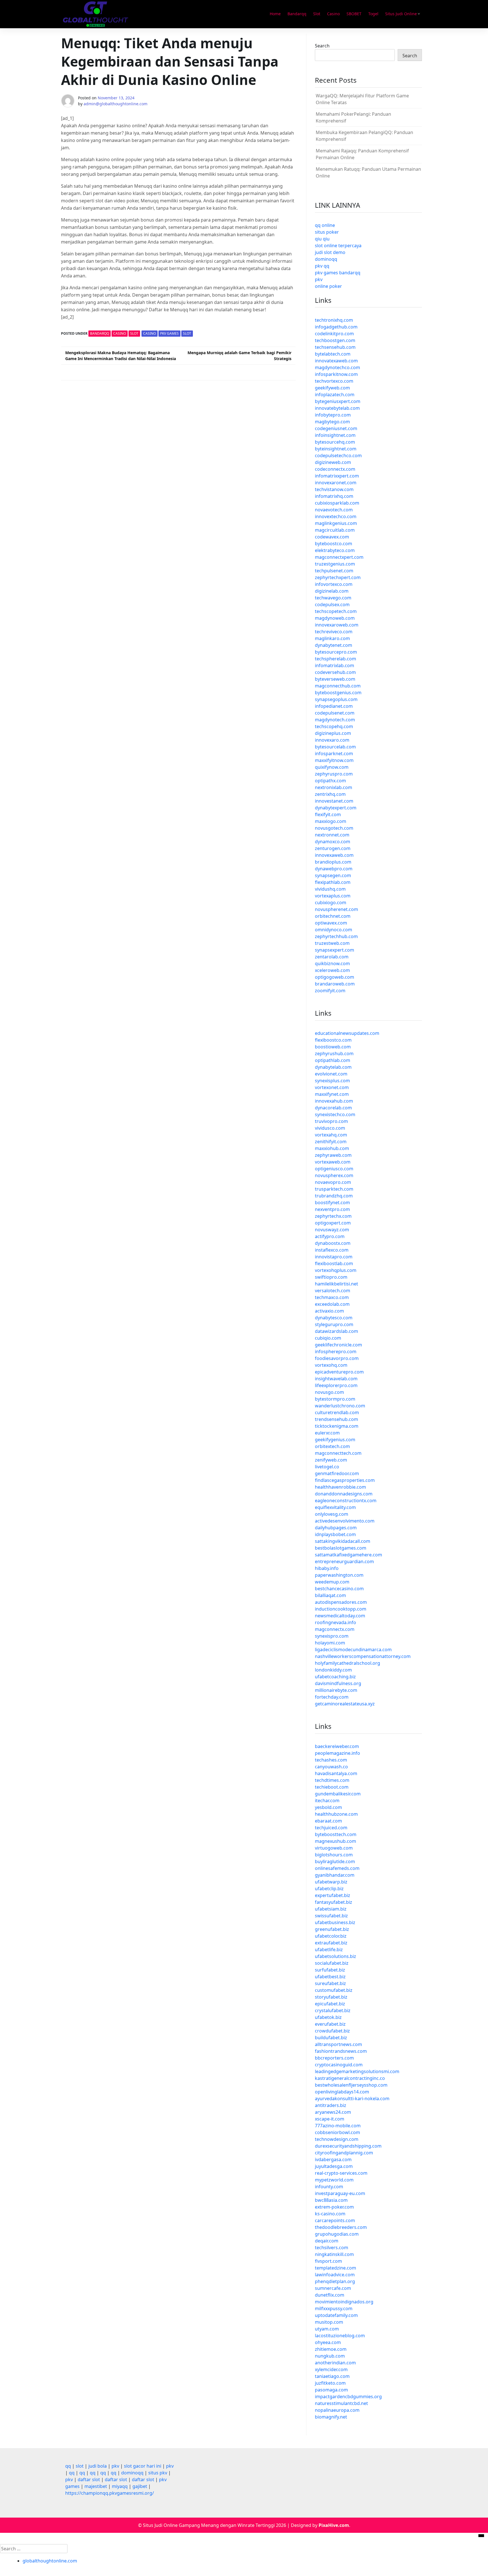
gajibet (140, 2486)
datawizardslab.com (336, 1331)
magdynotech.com (335, 720)
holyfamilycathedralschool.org (348, 1663)
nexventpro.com (332, 1209)
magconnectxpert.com (339, 557)
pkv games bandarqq (338, 273)
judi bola (98, 2466)
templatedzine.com (335, 2268)
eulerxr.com (327, 1433)
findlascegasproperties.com (345, 1480)
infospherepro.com (336, 1351)
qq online (325, 225)
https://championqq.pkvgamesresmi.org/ (110, 2493)
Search (322, 46)
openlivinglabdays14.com (342, 2092)
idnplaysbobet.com (335, 1534)
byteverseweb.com (335, 679)
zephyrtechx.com (333, 1216)
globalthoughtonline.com (50, 2561)
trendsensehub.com (336, 1419)
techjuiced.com (331, 1828)
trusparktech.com (334, 1189)
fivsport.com (328, 2261)
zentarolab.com (332, 957)
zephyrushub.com (334, 1053)
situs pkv (158, 2473)
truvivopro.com (331, 1121)
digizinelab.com (332, 591)
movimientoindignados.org (344, 2302)
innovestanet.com (334, 801)
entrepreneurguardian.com (344, 1561)
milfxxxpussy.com (334, 2308)
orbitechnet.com (333, 916)
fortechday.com (332, 1697)
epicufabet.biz (330, 2004)
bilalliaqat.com (330, 1595)
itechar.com (327, 1800)
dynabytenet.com (334, 645)
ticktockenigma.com (337, 1426)
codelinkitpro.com (334, 334)
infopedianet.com (334, 706)
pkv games (169, 333)
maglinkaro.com (332, 638)
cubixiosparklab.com (337, 503)
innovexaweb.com (334, 855)
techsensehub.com (335, 347)
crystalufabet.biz (333, 2010)
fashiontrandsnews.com (341, 2051)
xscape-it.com (330, 2119)
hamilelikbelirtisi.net (336, 1284)
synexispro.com (332, 1636)
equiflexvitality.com (335, 1507)
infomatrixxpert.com (337, 476)
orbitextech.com (332, 1446)
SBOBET (354, 14)
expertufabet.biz (333, 1895)
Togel (373, 14)
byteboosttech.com (336, 1834)
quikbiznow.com (332, 963)
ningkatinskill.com (334, 2254)
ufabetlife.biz (329, 1949)
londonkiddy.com (333, 1670)
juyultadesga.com (334, 2166)
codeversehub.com (335, 672)
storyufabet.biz (331, 1997)
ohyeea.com (328, 2342)
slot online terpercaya (338, 246)
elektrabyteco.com (335, 550)
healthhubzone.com (336, 1814)
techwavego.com (333, 598)
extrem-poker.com (334, 2207)
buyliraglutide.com (335, 1861)
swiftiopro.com (331, 1277)
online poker (328, 286)
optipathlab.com (333, 1060)
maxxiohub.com (332, 1148)
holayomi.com (330, 1643)
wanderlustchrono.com (340, 1406)
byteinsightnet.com (336, 449)
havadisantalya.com (336, 1773)
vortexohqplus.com (336, 1270)
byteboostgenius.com (338, 693)
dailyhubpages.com (336, 1528)
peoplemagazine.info (337, 1753)
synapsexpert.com (335, 950)
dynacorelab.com (333, 1108)
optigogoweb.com (335, 977)
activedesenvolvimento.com (345, 1521)
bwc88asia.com (331, 2200)
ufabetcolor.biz (331, 1936)
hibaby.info (327, 1568)
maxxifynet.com (332, 1094)
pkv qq (322, 266)
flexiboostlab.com (334, 1263)
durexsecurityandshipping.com (348, 2146)
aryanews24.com (333, 2112)
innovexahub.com (334, 1101)
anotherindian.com (335, 2363)
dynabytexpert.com (336, 808)
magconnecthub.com (338, 686)
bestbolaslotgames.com (341, 1548)
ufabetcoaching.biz (335, 1677)
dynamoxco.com (333, 842)
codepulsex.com (332, 604)
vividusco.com (330, 1128)
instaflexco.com (332, 1250)
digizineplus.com (333, 733)
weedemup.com (332, 1582)
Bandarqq (297, 14)
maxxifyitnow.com (334, 760)
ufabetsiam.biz (331, 1909)
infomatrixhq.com (334, 496)
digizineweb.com (333, 462)
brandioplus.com (333, 862)
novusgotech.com (334, 828)
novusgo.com (329, 1392)
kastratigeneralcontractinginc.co (350, 2078)
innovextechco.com (336, 516)
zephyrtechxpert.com (338, 577)
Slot (317, 14)
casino (150, 333)
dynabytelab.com (333, 1067)
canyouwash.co (331, 1767)
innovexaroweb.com (337, 625)
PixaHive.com (334, 2525)
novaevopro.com (333, 1182)
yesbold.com (328, 1807)
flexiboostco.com (333, 1040)
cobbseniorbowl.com (337, 2132)
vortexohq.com (331, 1365)
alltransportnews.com (338, 2044)
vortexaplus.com (333, 896)
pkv (319, 279)
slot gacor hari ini (143, 2466)
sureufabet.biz (330, 1983)
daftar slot (89, 2479)
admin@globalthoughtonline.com (116, 104)
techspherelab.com (335, 659)
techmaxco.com (332, 1297)
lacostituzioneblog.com (340, 2336)
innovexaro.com (332, 740)
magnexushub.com (335, 1841)
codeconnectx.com (335, 469)
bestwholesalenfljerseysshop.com (351, 2085)
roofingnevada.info (335, 1622)
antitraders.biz (331, 2105)
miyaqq (120, 2486)
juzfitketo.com (330, 2383)
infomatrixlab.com (335, 665)
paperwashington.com (339, 1575)
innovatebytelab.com (337, 408)
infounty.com (329, 2187)
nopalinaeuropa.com (337, 2410)
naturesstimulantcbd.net (341, 2403)
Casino (333, 14)
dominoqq (326, 259)
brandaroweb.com (335, 984)
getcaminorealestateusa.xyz (345, 1704)
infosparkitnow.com (336, 374)
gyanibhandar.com (335, 1875)
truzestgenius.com (335, 564)
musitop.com (329, 2322)
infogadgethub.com (336, 327)
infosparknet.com (334, 753)
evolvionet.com (331, 1074)
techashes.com (331, 1760)
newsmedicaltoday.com (340, 1616)
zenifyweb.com (331, 1460)
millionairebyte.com (336, 1690)
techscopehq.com (334, 726)
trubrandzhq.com (334, 1196)
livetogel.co (327, 1467)
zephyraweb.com (333, 1155)
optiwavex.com (331, 923)
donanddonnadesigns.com (344, 1494)
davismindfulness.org (338, 1683)
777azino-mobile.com (338, 2126)
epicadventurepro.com (339, 1372)
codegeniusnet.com (336, 428)
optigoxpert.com (333, 1223)
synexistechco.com (335, 1114)
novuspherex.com (334, 1175)
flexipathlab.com (333, 882)
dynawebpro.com (334, 869)
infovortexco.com (334, 584)
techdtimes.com (332, 1780)
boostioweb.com (333, 1047)
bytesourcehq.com (335, 442)
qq (68, 2466)
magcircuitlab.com (335, 530)
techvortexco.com (334, 381)
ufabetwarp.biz (331, 1882)
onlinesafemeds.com (337, 1868)
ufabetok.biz (328, 2017)
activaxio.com (329, 1311)
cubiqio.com (328, 1338)
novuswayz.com (332, 1230)
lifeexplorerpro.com (336, 1385)
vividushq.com (330, 889)
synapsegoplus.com (336, 699)
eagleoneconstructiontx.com (346, 1501)
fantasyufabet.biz (334, 1902)
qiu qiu (322, 239)
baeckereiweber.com (337, 1746)
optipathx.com (330, 781)
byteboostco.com (334, 544)
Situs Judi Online (401, 14)
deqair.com (327, 2241)
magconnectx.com (335, 1629)
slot (187, 333)
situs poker (327, 232)
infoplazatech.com (335, 395)
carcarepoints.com (335, 2220)
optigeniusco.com (334, 1169)
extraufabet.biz (331, 1943)
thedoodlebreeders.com (341, 2227)
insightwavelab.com (336, 1379)
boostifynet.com (332, 1202)
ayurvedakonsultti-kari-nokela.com (352, 2099)
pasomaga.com (331, 2390)
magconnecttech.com (338, 1453)
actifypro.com (330, 1236)
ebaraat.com (328, 1821)
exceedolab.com (332, 1304)
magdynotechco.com (337, 367)
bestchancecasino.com (339, 1589)
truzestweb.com (332, 943)
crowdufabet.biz (332, 2031)
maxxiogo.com (331, 821)
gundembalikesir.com (338, 1794)
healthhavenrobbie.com (340, 1487)
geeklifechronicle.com (338, 1345)
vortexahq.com (331, 1135)
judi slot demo (330, 252)
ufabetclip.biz (329, 1889)
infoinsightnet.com (335, 435)
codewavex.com (332, 537)
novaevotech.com (334, 510)
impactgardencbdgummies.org (348, 2397)
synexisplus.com (332, 1081)
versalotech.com (333, 1291)
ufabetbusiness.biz (335, 1922)
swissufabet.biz (331, 1916)
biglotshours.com (334, 1855)
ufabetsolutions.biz (335, 1956)
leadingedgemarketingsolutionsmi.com (357, 2071)
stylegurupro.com (334, 1324)
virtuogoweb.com (334, 1848)
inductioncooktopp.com (341, 1609)
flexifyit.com (328, 814)
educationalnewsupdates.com (347, 1033)
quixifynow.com (332, 767)
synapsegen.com (333, 875)
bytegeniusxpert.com (338, 401)
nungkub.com (330, 2356)
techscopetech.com (336, 611)
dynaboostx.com (333, 1243)
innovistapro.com (334, 1257)
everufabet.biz (330, 2024)
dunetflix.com (330, 2295)
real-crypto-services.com (341, 2173)
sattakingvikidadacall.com (343, 1541)
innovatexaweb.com (336, 361)
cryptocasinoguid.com (339, 2065)
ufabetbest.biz (330, 1977)
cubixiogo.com (331, 903)
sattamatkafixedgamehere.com (348, 1555)
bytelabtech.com (333, 354)
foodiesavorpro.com (337, 1358)
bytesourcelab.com (335, 747)
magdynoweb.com (335, 618)
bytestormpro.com (335, 1399)
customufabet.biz (334, 1990)
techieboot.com (332, 1787)
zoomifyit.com (330, 991)
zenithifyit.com (331, 1142)
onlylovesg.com (332, 1514)
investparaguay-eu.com (340, 2193)
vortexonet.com (332, 1087)
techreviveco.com (334, 632)
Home (275, 14)
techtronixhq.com (334, 320)
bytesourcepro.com (336, 652)
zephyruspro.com (334, 774)
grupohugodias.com (337, 2234)
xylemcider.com (331, 2369)
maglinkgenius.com (336, 523)
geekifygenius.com (335, 1440)
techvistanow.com (334, 489)
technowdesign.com (337, 2139)
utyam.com (327, 2329)
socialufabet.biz (332, 1963)
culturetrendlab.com (337, 1412)
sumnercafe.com (333, 2288)
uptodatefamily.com (336, 2315)
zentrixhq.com (330, 794)
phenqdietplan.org (335, 2281)
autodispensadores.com (341, 1602)
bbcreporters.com (334, 2058)
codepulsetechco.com (338, 455)
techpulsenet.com (334, 571)
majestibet (96, 2486)
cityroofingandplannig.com (344, 2153)
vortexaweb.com (333, 1162)
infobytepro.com (333, 415)
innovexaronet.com (336, 483)
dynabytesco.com (334, 1318)
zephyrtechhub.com (336, 936)
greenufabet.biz (332, 1929)
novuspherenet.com (336, 909)
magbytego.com (332, 422)
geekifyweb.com (332, 388)
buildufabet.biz (331, 2038)
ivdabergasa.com (333, 2159)
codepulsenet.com (335, 713)
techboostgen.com (335, 340)
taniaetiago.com (332, 2376)
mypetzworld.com (334, 2180)
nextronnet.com (332, 835)
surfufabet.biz (330, 1970)
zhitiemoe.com (331, 2349)
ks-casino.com (330, 2214)
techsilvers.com (332, 2248)
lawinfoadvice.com (335, 2275)
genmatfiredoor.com (337, 1473)
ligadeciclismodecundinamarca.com (353, 1650)
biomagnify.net (331, 2417)
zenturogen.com (333, 848)
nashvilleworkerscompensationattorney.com (363, 1656)
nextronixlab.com (334, 787)
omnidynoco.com (334, 930)
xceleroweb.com (332, 970)
